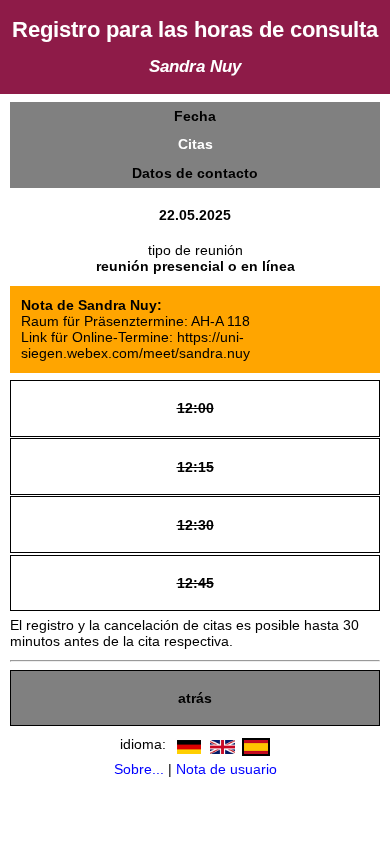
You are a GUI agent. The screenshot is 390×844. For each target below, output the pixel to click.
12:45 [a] (194, 581)
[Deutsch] (186, 743)
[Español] (253, 743)
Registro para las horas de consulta (195, 29)
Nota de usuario (226, 769)
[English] (219, 743)
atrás (195, 698)
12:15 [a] (194, 465)
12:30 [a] (194, 523)
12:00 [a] (194, 407)
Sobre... (139, 769)
